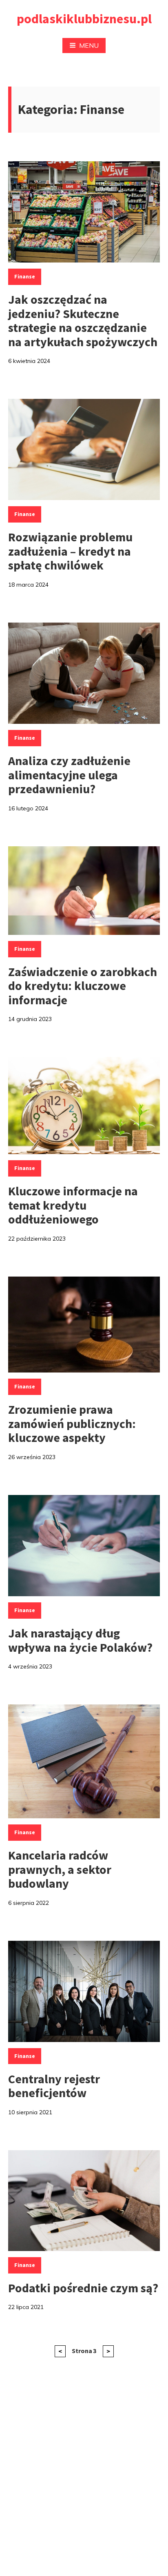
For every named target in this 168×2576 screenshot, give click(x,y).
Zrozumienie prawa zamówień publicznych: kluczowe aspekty (72, 1423)
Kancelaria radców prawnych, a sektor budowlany (60, 1869)
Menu (89, 45)
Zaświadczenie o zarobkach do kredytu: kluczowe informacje (83, 986)
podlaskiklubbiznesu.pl (84, 19)
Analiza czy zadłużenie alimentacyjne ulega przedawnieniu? (69, 775)
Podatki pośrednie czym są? (83, 2288)
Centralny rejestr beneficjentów (54, 2086)
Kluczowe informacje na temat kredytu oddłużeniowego (73, 1205)
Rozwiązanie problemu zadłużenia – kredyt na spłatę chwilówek (70, 551)
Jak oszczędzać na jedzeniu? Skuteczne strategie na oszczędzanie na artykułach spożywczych (83, 320)
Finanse (25, 276)
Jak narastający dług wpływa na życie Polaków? (80, 1640)
